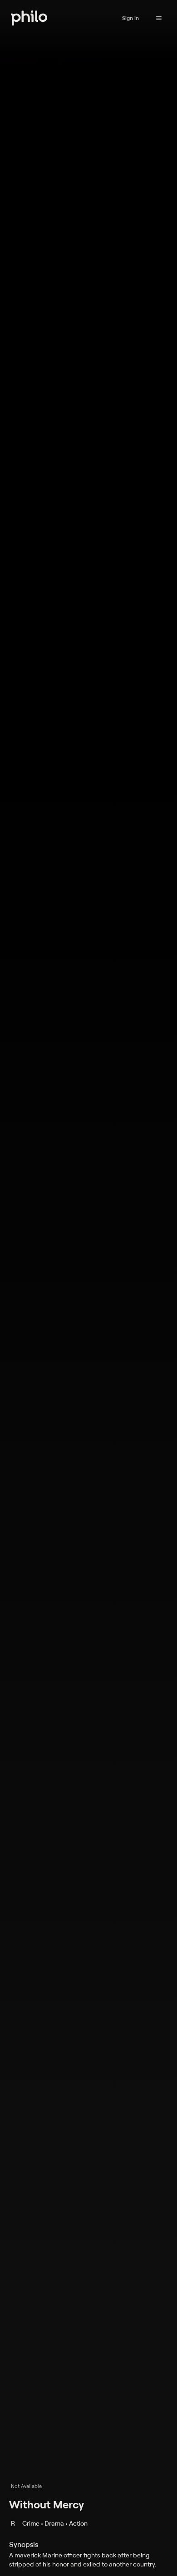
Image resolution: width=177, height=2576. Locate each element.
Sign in (130, 18)
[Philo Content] (159, 18)
